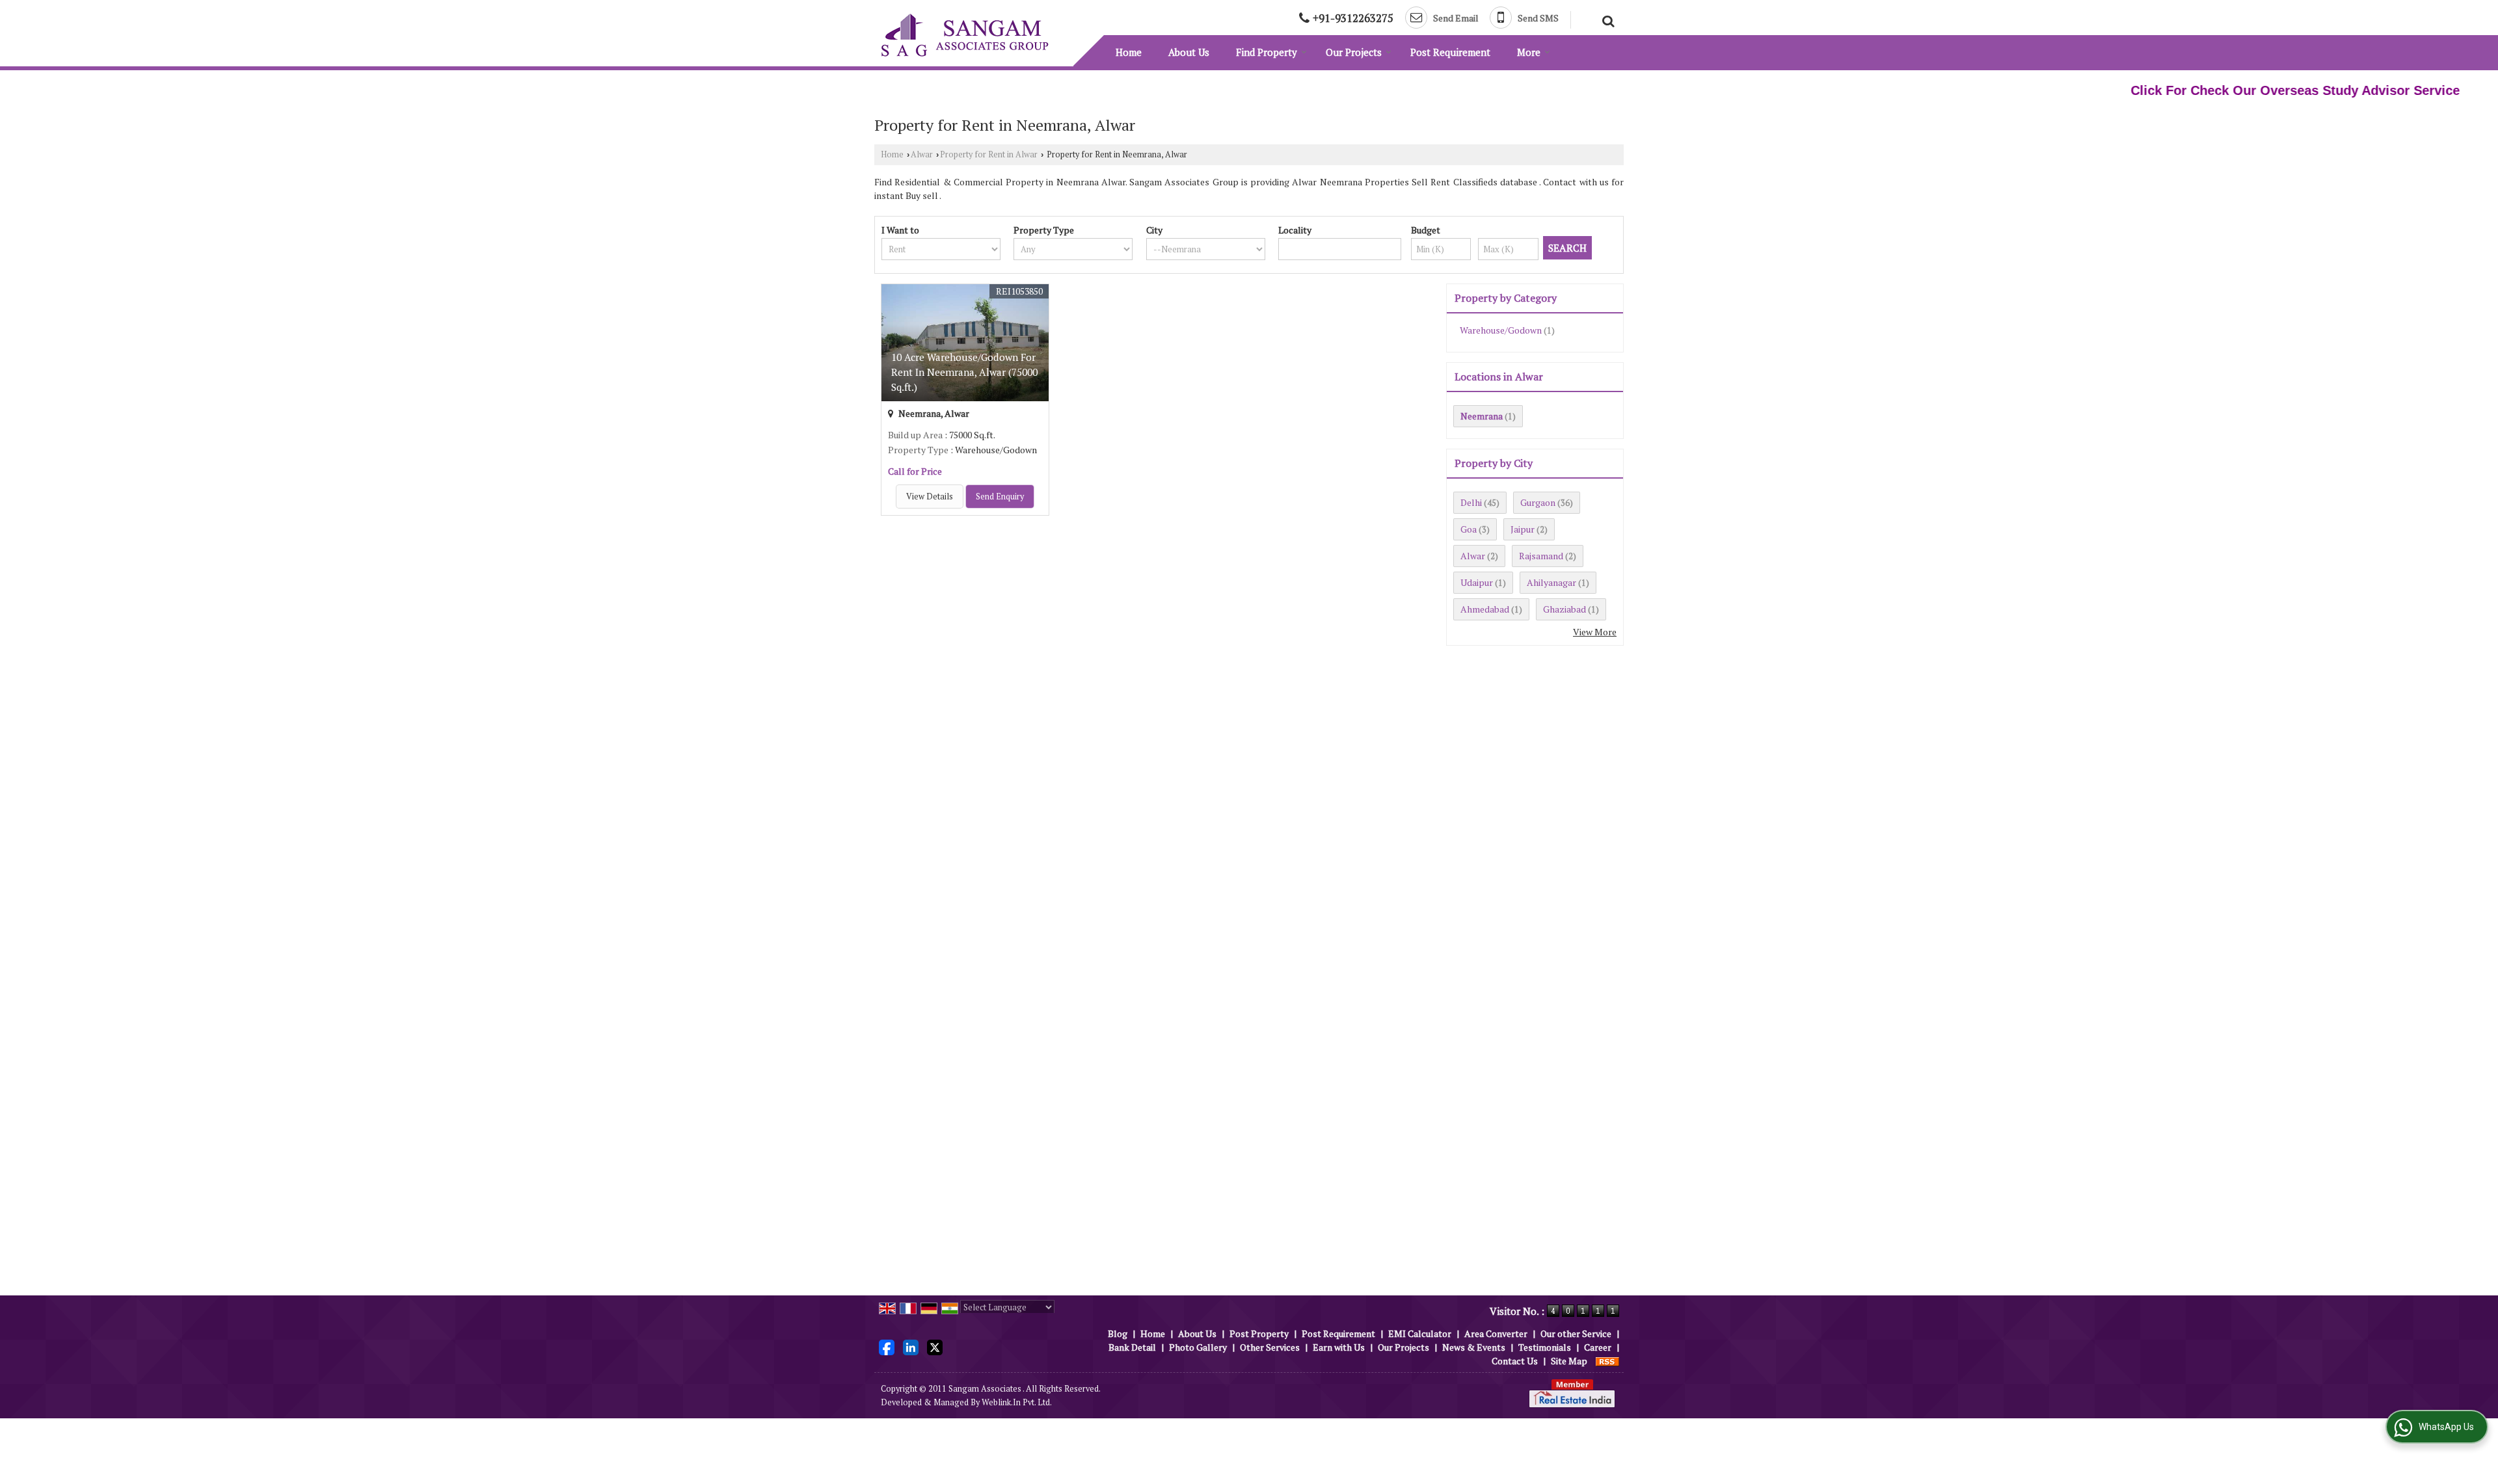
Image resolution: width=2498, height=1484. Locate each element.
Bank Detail (1132, 1347)
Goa (1469, 529)
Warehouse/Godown (1501, 330)
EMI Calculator (1420, 1333)
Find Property (1267, 52)
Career (1598, 1347)
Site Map (1569, 1361)
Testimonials (1545, 1347)
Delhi (1471, 502)
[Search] (1606, 20)
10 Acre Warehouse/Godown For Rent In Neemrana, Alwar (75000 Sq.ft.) (964, 372)
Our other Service (1576, 1333)
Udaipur (1477, 582)
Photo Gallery (1198, 1347)
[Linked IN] (911, 1346)
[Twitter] (935, 1346)
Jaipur (1523, 529)
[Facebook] (887, 1346)
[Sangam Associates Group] (965, 35)
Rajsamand (1541, 556)
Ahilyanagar (1551, 582)
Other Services (1270, 1347)
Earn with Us (1339, 1347)
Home (1129, 52)
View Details (930, 497)
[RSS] (1607, 1361)
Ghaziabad (1565, 609)
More (1529, 52)
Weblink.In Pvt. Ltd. (1017, 1402)
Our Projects (1354, 52)
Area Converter (1496, 1333)
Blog (1118, 1333)
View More (1595, 632)
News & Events (1474, 1347)
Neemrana (1482, 416)
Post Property (1259, 1333)
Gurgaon (1538, 502)
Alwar (922, 154)
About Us (1189, 52)
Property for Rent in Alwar (989, 154)
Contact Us (1515, 1361)
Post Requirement (1450, 52)
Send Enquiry (1000, 497)
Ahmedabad (1485, 609)
